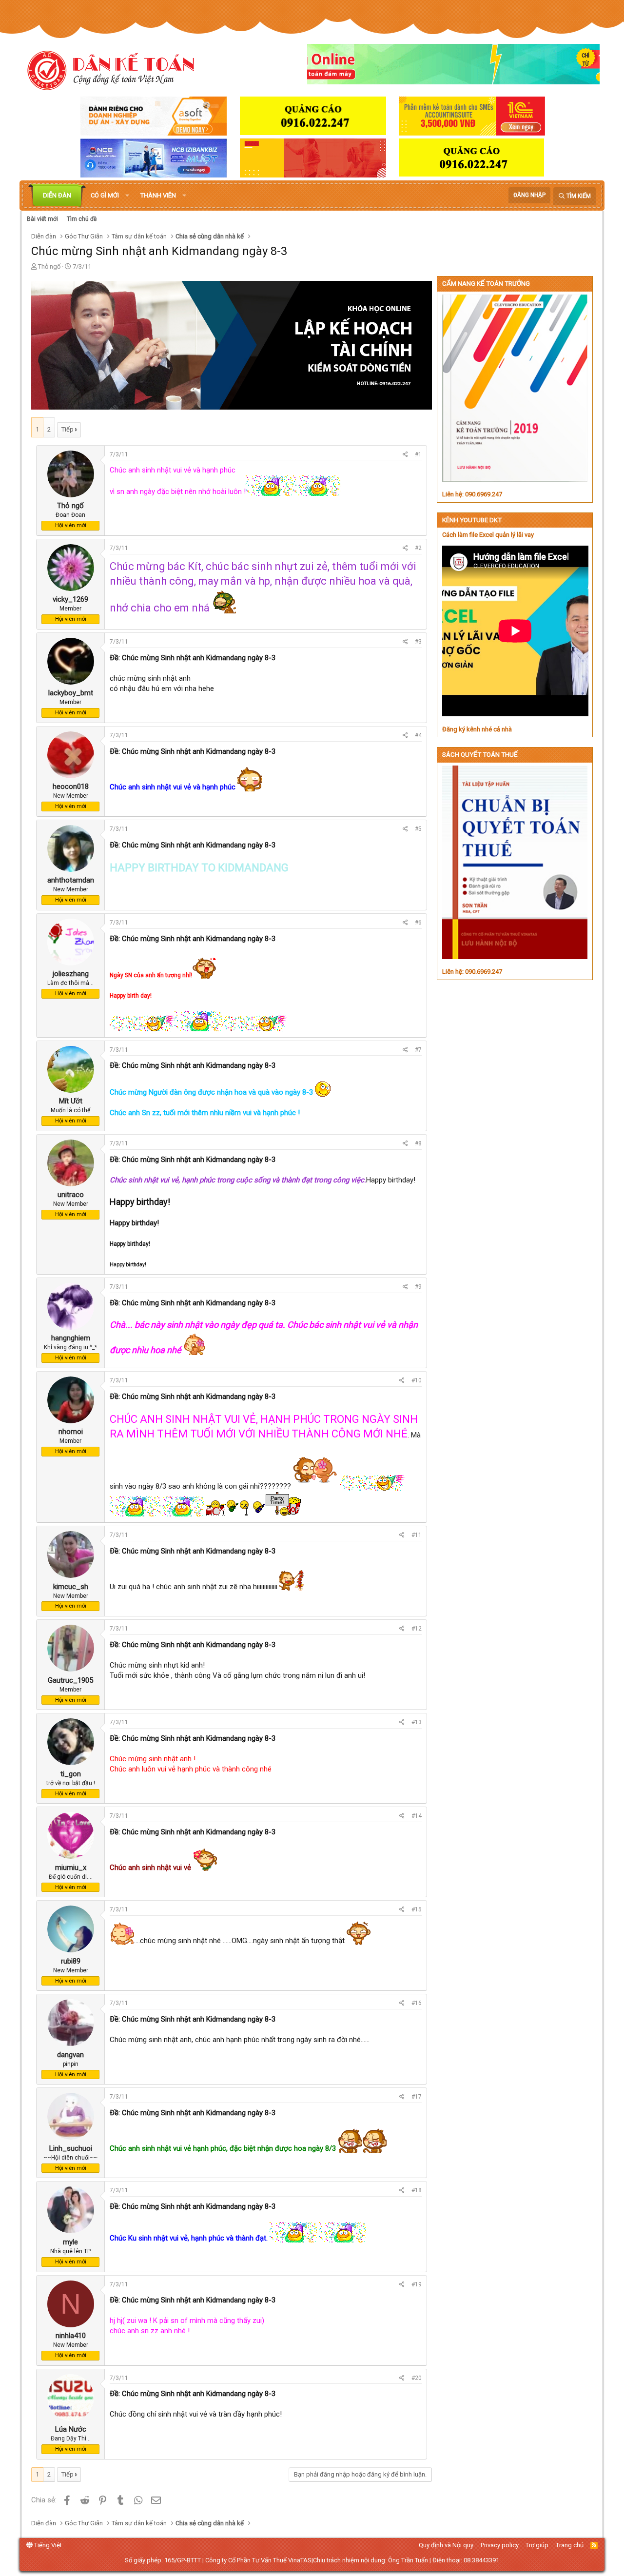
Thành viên (158, 195)
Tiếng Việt (47, 2545)
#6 (418, 923)
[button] (127, 196)
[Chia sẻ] (405, 455)
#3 (418, 642)
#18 (417, 2190)
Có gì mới (105, 195)
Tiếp (68, 429)
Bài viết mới (42, 219)
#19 (417, 2284)
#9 (418, 1287)
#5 (418, 829)
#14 (417, 1816)
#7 (418, 1050)
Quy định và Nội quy (446, 2545)
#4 (418, 735)
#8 (418, 1143)
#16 (417, 2003)
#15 (417, 1909)
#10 (417, 1380)
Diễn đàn (57, 195)
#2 (418, 548)
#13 (417, 1722)
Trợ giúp (537, 2545)
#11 (417, 1535)
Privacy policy (500, 2545)
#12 (417, 1629)
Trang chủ (570, 2545)
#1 (418, 454)
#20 (417, 2378)
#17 (417, 2097)
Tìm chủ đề (82, 219)
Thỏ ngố (49, 266)
